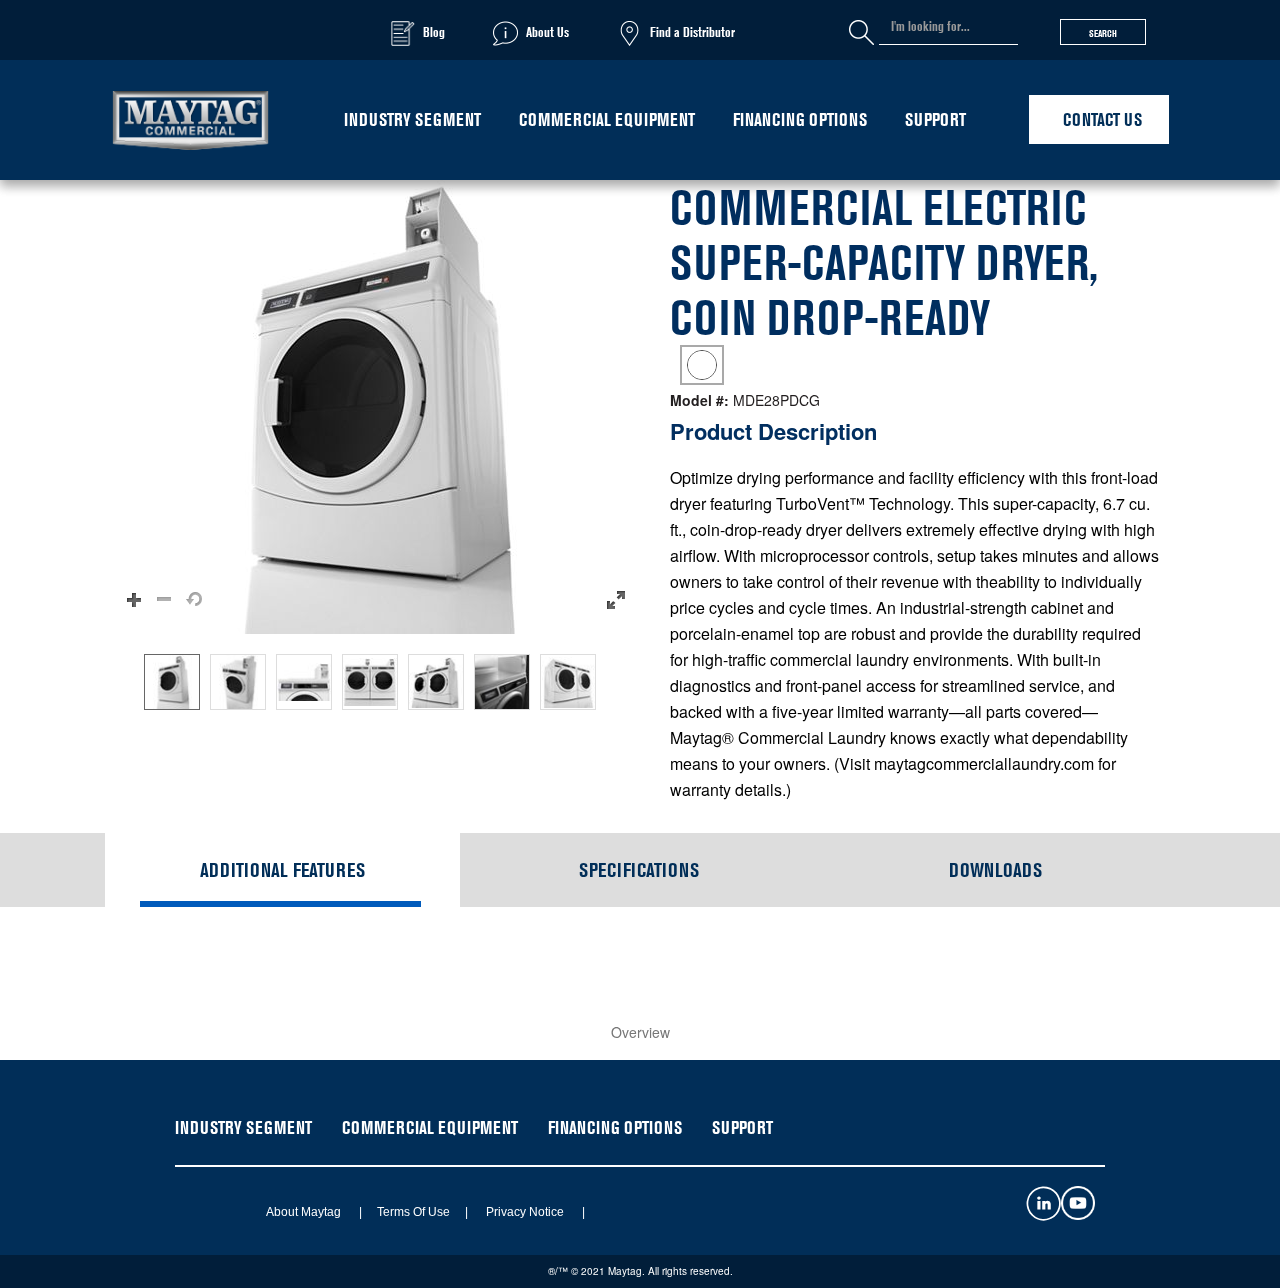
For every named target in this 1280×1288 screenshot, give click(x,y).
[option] (172, 682)
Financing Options (800, 119)
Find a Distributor (692, 31)
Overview (640, 1032)
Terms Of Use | (416, 1212)
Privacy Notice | (528, 1212)
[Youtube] (1078, 1214)
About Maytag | (307, 1212)
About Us (547, 31)
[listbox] (375, 682)
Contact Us (1102, 119)
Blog (434, 31)
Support (935, 119)
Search (1103, 33)
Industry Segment (412, 119)
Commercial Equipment (607, 119)
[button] (375, 407)
